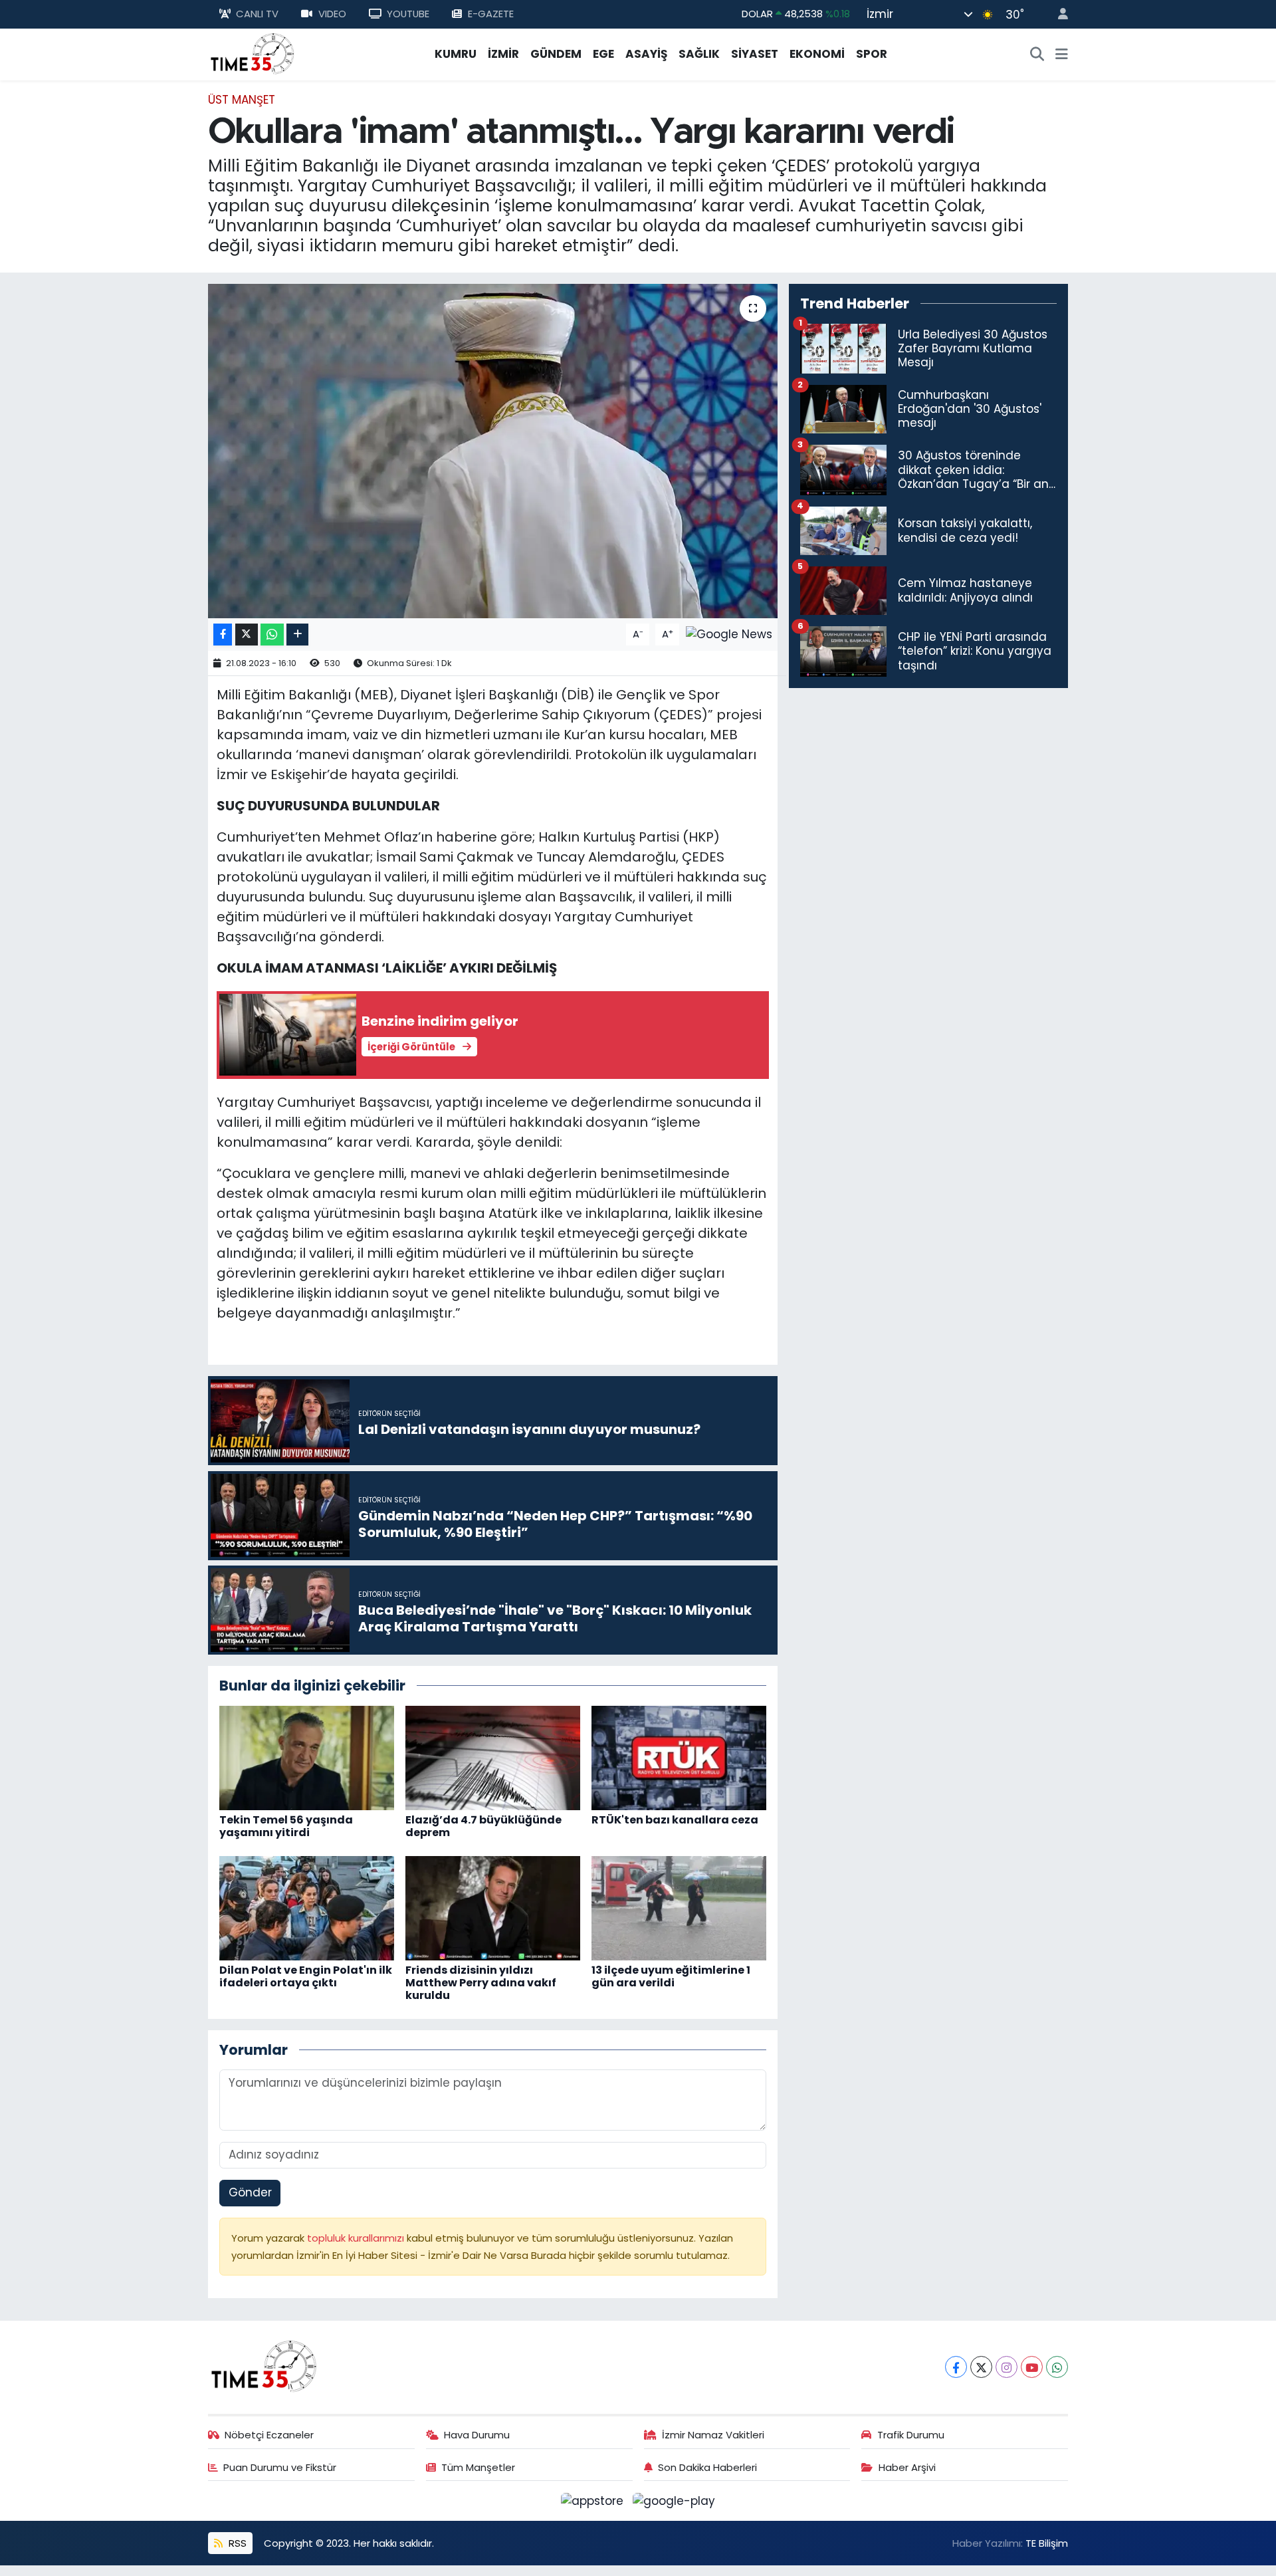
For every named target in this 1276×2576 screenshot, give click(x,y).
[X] (981, 2367)
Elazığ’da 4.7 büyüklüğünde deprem (483, 1826)
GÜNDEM (556, 54)
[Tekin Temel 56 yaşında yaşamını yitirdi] (307, 1757)
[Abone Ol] (729, 634)
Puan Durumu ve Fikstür (280, 2467)
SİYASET (755, 54)
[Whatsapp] (1057, 2367)
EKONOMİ (817, 54)
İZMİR (503, 54)
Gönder (250, 2192)
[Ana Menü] (1062, 55)
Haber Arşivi (907, 2467)
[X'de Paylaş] (247, 635)
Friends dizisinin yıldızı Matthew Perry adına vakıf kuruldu (481, 1983)
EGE (603, 54)
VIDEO (332, 14)
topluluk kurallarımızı (357, 2238)
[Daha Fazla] (297, 635)
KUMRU (456, 54)
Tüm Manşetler (478, 2467)
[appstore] (594, 2500)
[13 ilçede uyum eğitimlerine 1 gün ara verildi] (679, 1907)
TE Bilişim (1047, 2543)
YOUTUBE (408, 14)
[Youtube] (1032, 2367)
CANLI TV (257, 14)
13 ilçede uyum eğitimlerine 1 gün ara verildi (671, 1976)
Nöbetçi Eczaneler (269, 2435)
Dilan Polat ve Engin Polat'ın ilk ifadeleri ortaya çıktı (306, 1976)
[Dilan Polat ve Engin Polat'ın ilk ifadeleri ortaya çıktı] (307, 1907)
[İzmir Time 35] (253, 53)
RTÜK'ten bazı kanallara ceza (675, 1820)
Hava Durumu (477, 2435)
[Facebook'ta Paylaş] (223, 635)
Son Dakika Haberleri (707, 2467)
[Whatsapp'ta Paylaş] (272, 635)
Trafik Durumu (911, 2435)
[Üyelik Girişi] (1057, 14)
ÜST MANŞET (242, 100)
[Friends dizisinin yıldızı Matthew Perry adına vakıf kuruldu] (493, 1907)
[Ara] (1037, 55)
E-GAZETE (491, 14)
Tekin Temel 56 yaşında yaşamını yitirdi (286, 1826)
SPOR (872, 54)
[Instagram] (1007, 2367)
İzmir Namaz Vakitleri (713, 2435)
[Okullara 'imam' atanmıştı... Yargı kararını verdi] (493, 451)
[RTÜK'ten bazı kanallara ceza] (679, 1757)
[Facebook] (956, 2367)
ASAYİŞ (646, 54)
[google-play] (674, 2500)
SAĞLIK (699, 54)
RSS (236, 2543)
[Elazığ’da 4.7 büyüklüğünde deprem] (493, 1757)
